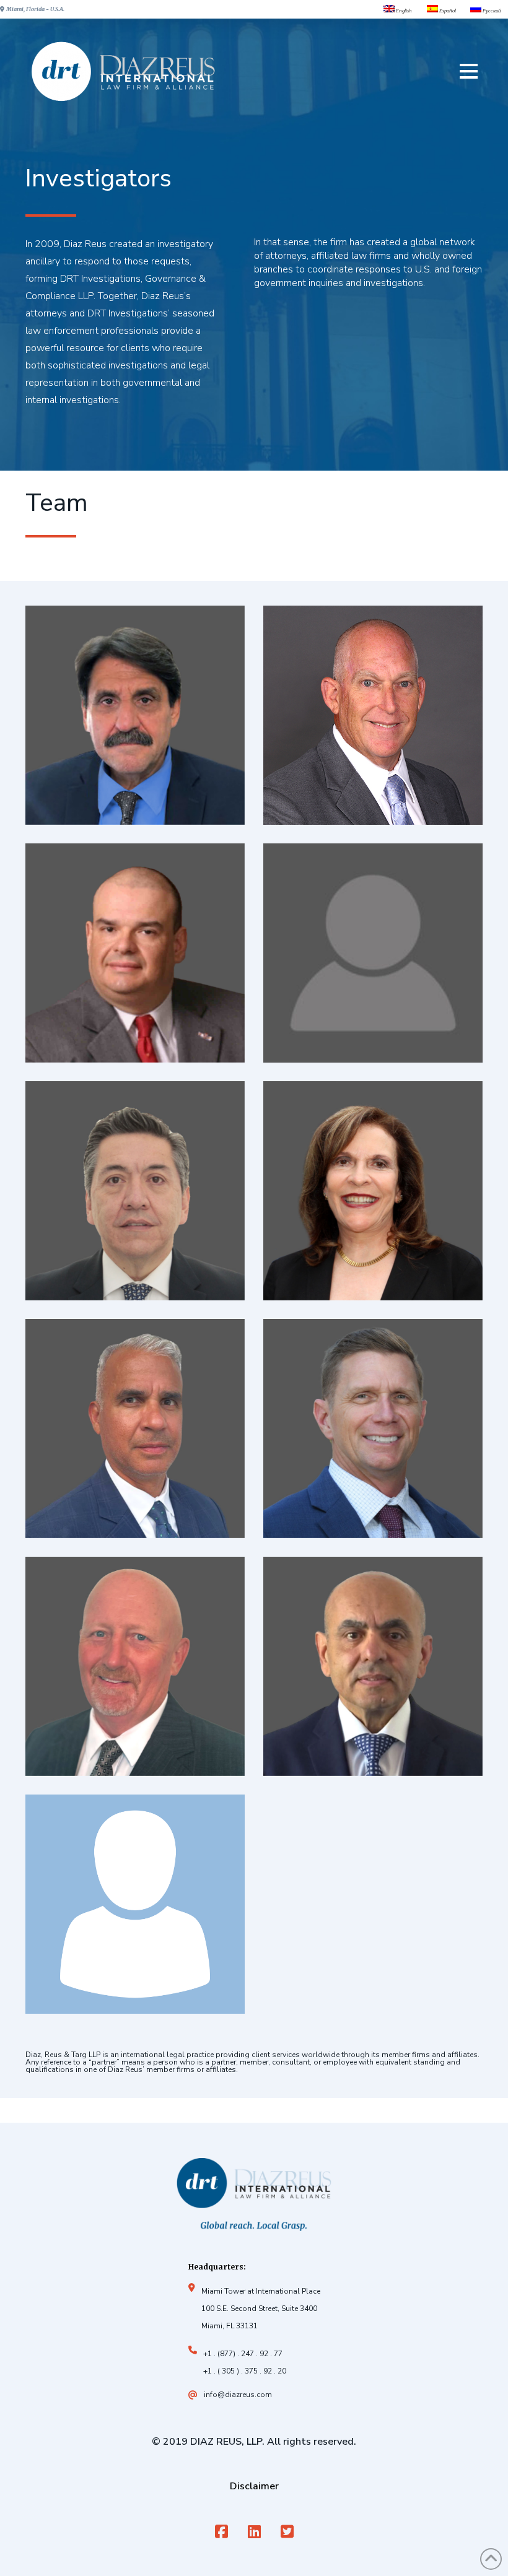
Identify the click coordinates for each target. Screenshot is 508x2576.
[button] (469, 71)
